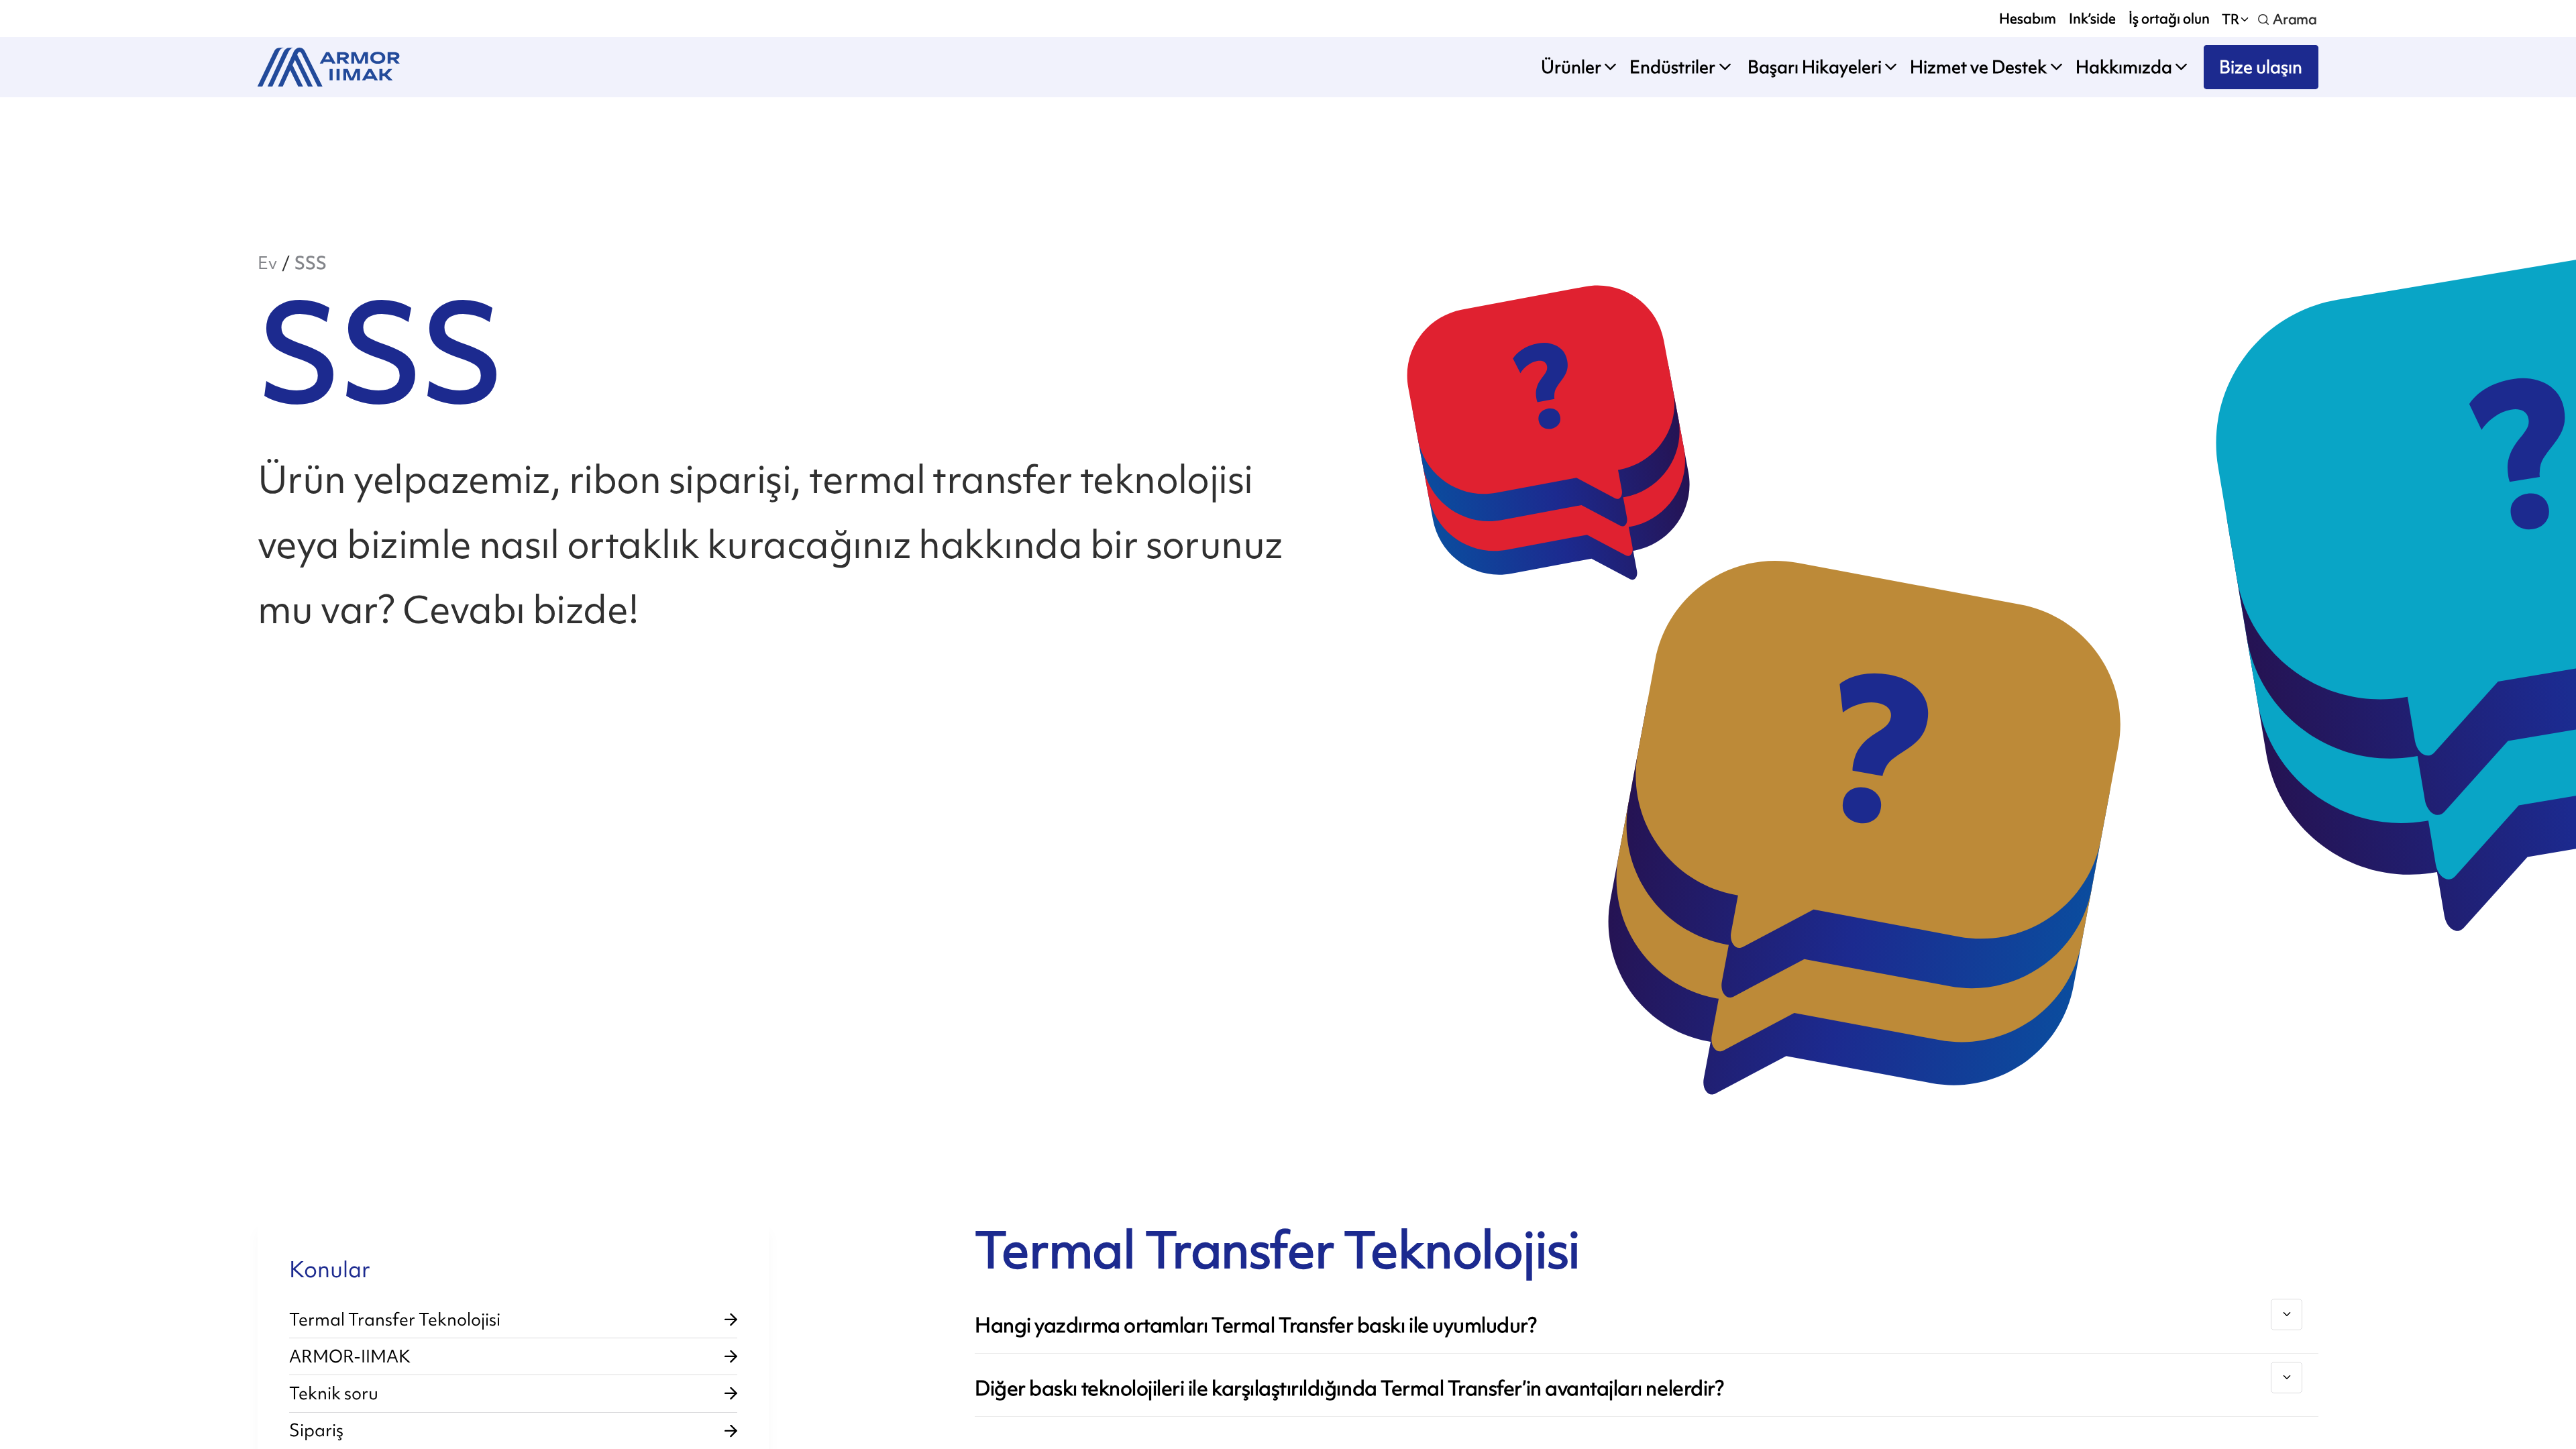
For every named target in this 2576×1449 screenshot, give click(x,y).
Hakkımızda (2124, 67)
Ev (267, 263)
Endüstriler (1672, 67)
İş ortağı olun (2169, 18)
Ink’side (2092, 18)
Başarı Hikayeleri (1813, 67)
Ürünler (1571, 67)
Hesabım (2028, 18)
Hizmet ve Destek (1978, 67)
